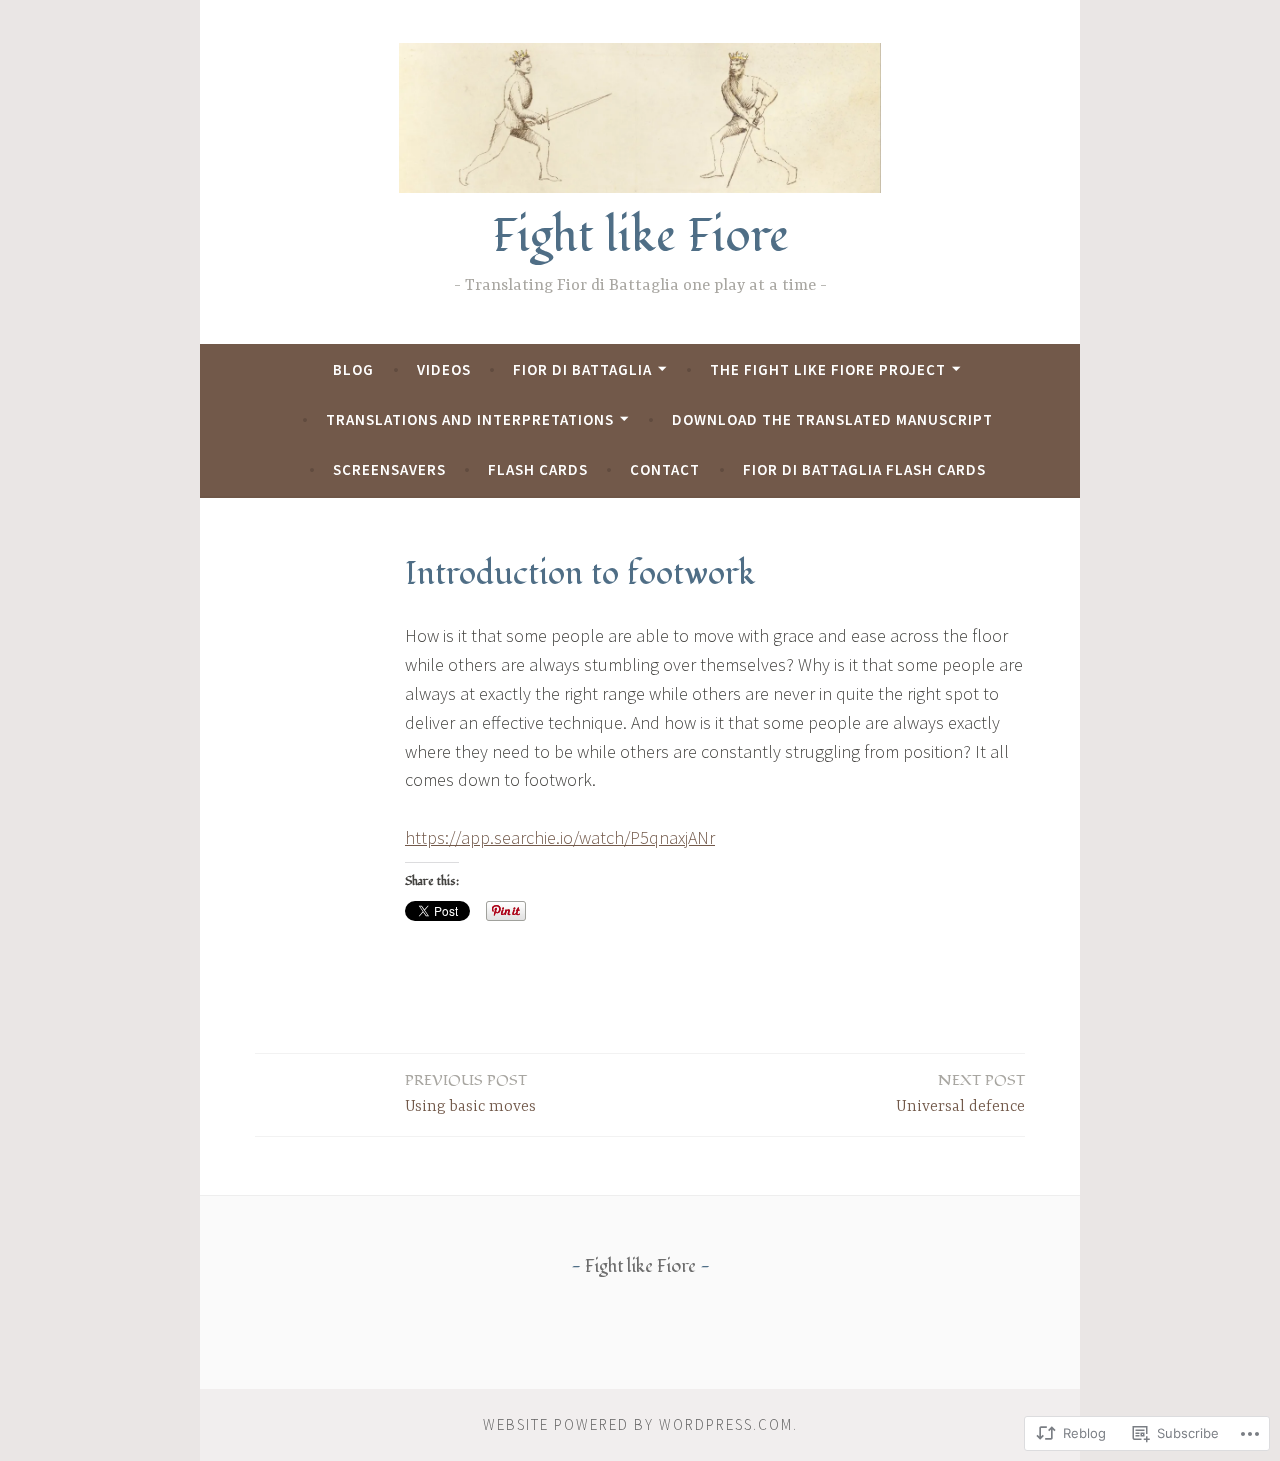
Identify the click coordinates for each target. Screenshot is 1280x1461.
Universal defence (960, 1093)
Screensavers (389, 469)
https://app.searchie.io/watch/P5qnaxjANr (560, 837)
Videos (444, 369)
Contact (665, 469)
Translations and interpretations (470, 419)
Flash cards (538, 469)
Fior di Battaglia (582, 369)
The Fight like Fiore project (828, 369)
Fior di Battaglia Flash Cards (864, 469)
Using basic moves (470, 1093)
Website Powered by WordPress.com (638, 1424)
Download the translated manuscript (832, 419)
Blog (353, 369)
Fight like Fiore (640, 236)
